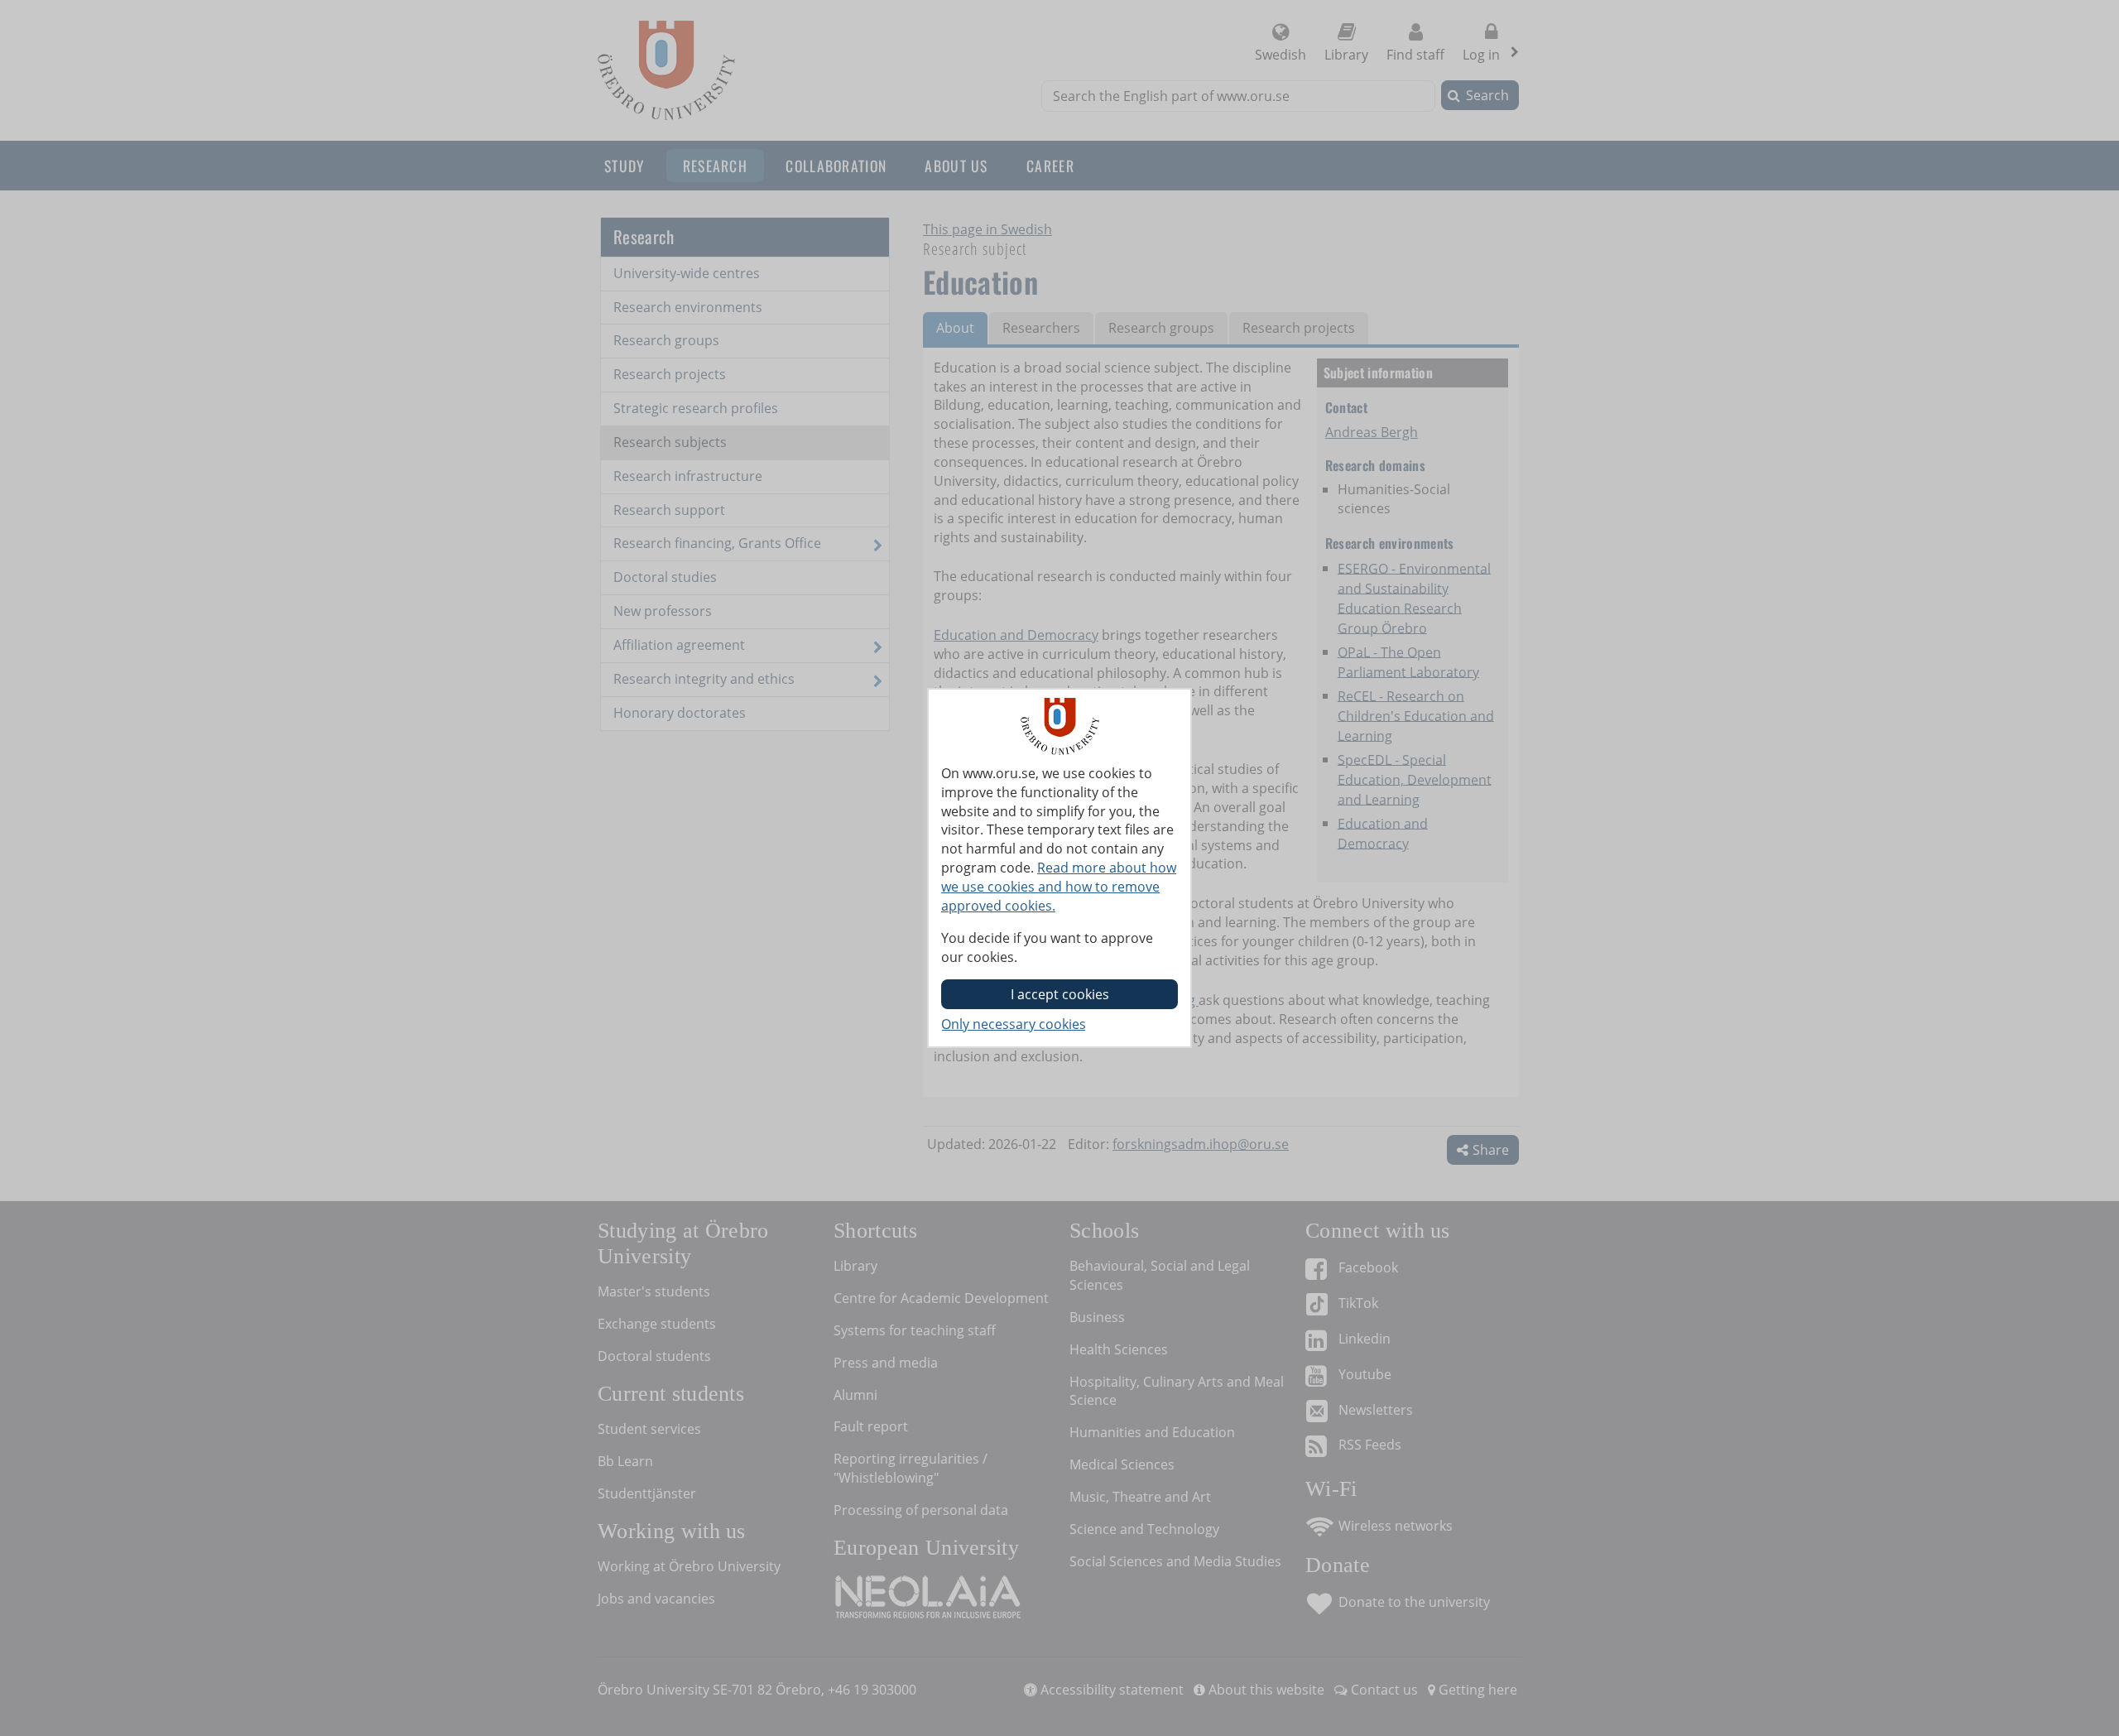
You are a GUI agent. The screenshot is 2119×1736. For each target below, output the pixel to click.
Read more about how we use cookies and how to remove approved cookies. (1059, 887)
